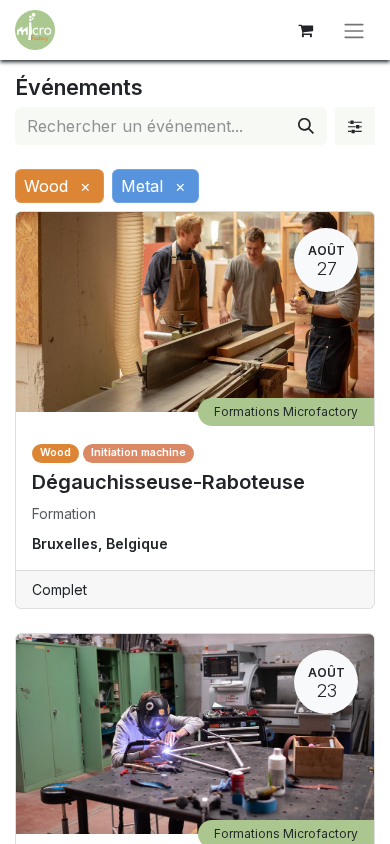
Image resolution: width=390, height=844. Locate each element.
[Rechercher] (306, 126)
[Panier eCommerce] (305, 30)
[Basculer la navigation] (354, 30)
